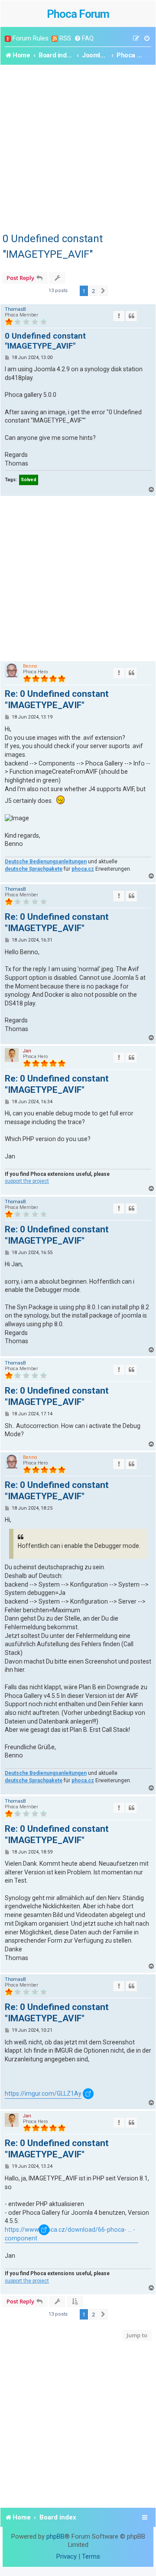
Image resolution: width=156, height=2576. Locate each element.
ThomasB (15, 309)
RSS (65, 38)
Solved (29, 480)
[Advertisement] (78, 147)
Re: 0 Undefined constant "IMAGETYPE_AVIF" (57, 699)
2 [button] (93, 291)
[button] (103, 291)
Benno (30, 666)
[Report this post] (119, 316)
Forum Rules (31, 38)
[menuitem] (84, 38)
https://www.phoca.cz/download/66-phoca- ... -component (70, 2234)
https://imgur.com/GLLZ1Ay (43, 2093)
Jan (27, 1051)
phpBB (55, 2536)
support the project (27, 1181)
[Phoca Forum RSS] (55, 38)
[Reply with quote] (131, 316)
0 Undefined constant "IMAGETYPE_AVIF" (53, 246)
